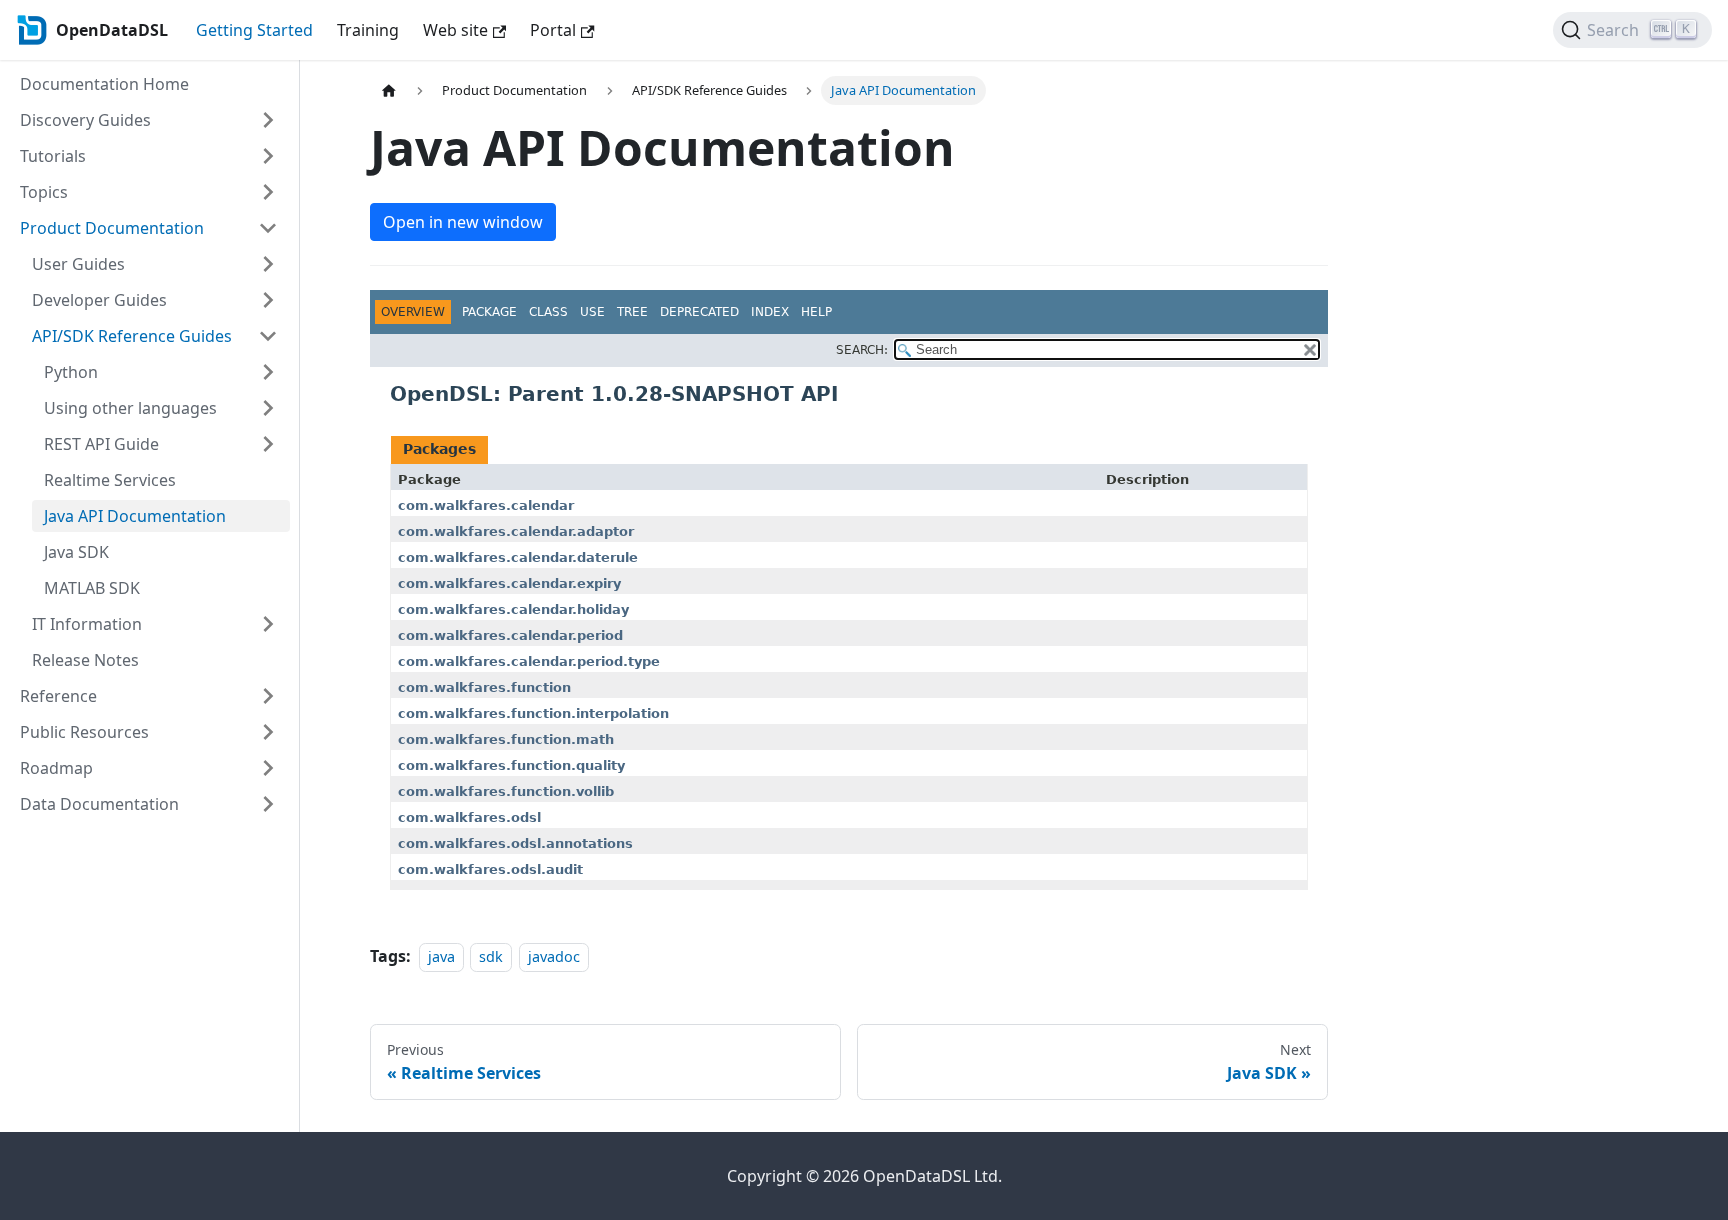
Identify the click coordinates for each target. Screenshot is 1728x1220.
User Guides (78, 264)
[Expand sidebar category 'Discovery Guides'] (268, 120)
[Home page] (389, 90)
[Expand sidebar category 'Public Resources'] (268, 732)
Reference (58, 696)
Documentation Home (104, 84)
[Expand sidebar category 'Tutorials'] (268, 156)
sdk (491, 956)
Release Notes (85, 660)
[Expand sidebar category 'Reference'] (268, 696)
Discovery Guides (85, 120)
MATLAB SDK (92, 588)
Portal (553, 30)
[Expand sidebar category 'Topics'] (268, 192)
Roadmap (56, 768)
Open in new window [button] (463, 222)
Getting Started (254, 30)
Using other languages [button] (130, 408)
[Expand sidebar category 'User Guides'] (268, 264)
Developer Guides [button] (99, 300)
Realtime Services (110, 480)
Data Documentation (99, 804)
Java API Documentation (135, 516)
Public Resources (84, 732)
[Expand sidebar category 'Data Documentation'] (268, 804)
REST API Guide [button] (101, 444)
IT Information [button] (87, 624)
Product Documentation (112, 228)
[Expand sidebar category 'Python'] (268, 372)
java (441, 956)
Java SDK (76, 552)
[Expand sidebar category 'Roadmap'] (268, 768)
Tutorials (53, 156)
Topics (44, 192)
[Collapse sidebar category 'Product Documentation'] (268, 228)
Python (71, 372)
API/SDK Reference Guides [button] (132, 336)
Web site (455, 30)
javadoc (554, 956)
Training (368, 30)
